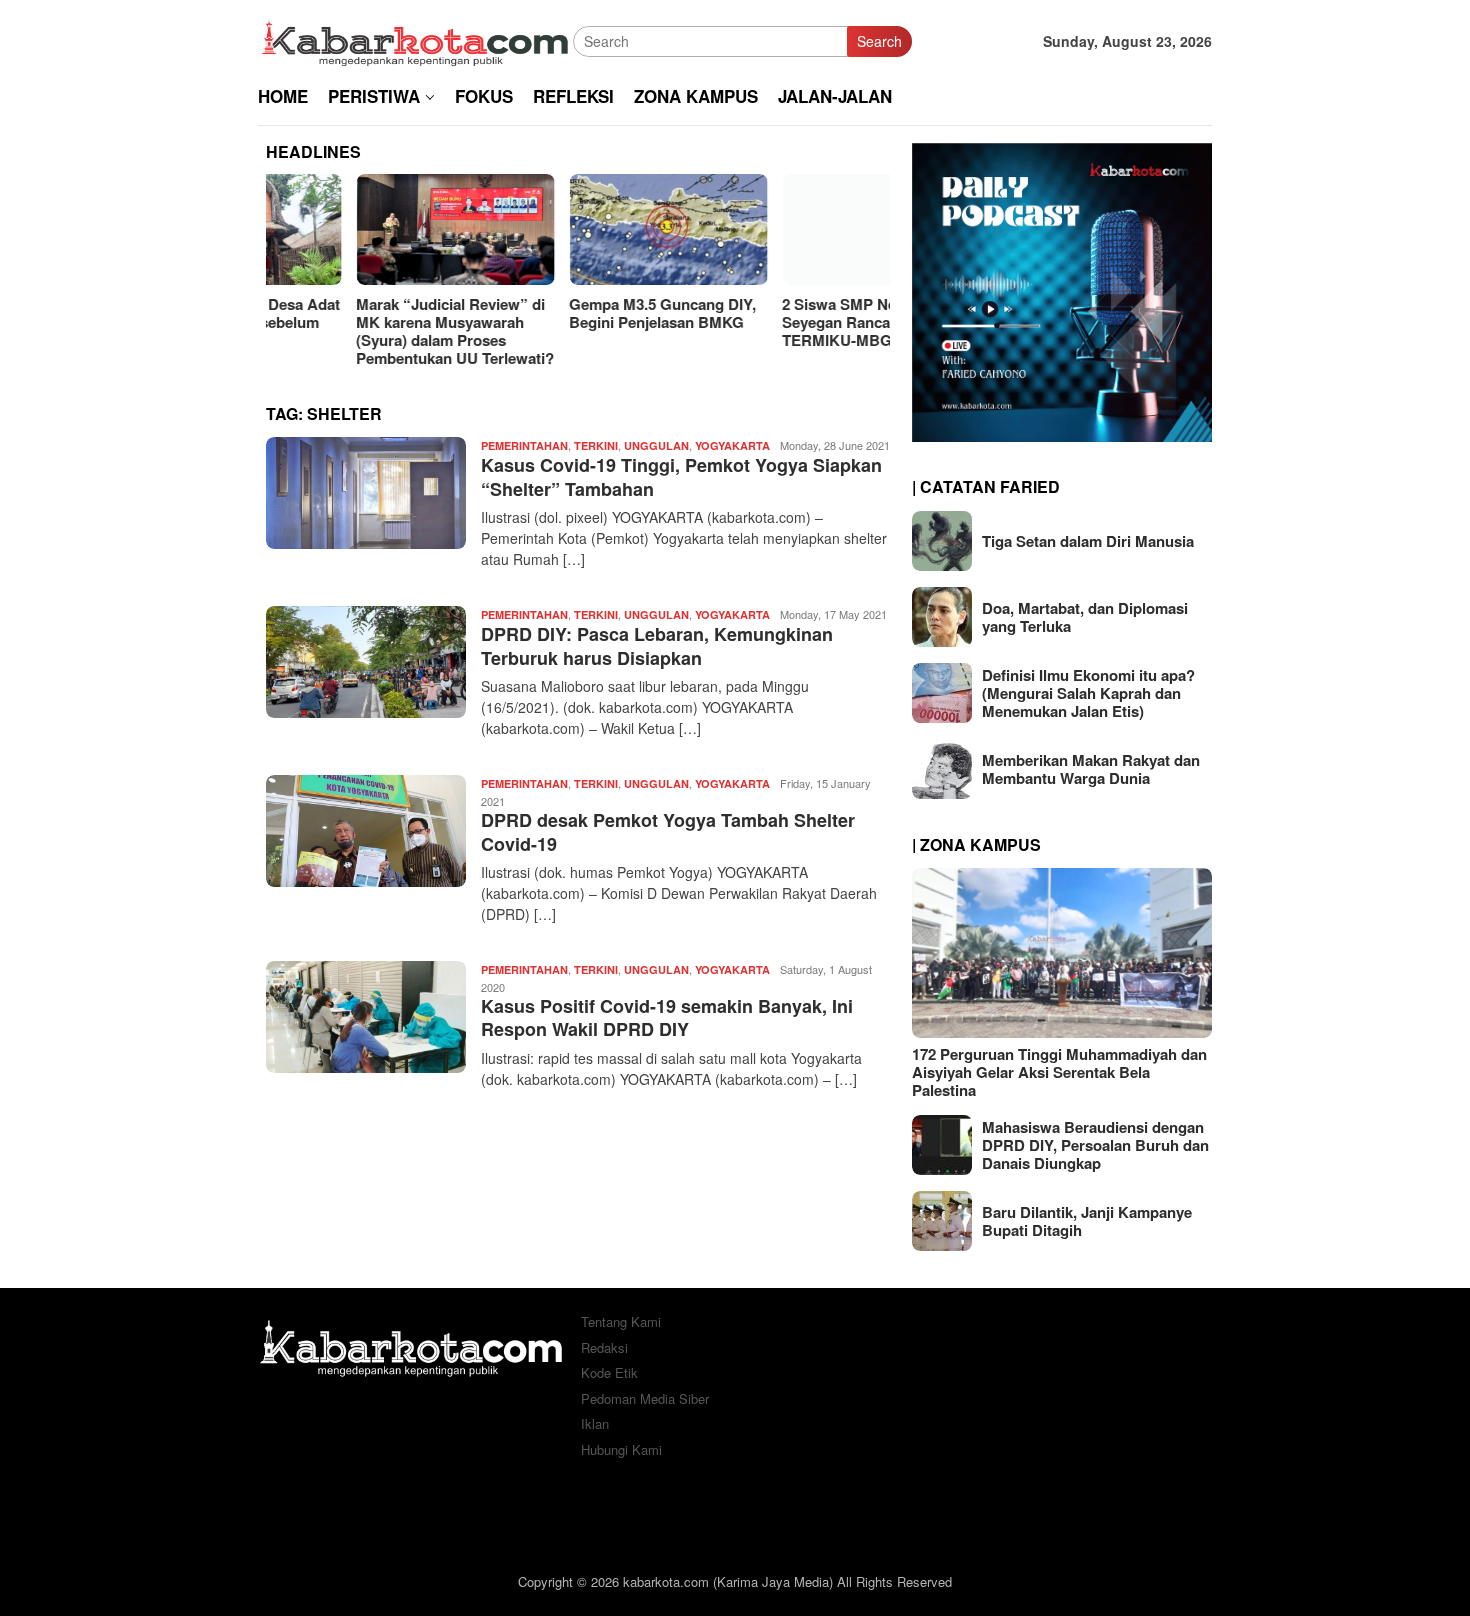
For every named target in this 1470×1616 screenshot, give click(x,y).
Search (879, 41)
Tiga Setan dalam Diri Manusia (1088, 541)
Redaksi (604, 1347)
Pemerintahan (524, 445)
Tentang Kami (621, 1321)
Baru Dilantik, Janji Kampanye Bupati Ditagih (1087, 1221)
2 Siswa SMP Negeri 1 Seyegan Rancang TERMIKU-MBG (768, 322)
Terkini (596, 445)
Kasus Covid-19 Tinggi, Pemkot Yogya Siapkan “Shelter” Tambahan (681, 476)
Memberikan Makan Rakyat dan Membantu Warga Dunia (1091, 769)
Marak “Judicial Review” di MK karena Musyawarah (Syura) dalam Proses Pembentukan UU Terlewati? (365, 331)
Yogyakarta (732, 445)
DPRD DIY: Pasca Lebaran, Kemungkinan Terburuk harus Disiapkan (657, 645)
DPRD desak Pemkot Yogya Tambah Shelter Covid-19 (668, 831)
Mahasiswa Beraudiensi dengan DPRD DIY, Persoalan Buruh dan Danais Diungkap (1095, 1145)
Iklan (595, 1423)
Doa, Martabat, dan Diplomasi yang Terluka (1085, 617)
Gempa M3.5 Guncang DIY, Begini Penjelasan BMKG (572, 313)
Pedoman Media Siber (645, 1398)
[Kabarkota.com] (415, 39)
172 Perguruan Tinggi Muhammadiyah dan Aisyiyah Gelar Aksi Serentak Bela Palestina (1059, 1072)
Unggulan (656, 445)
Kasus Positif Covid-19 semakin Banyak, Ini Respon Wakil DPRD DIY (667, 1017)
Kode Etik (609, 1372)
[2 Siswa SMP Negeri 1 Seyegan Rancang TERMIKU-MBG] (791, 229)
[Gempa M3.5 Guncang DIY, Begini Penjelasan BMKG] (578, 229)
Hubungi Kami (621, 1449)
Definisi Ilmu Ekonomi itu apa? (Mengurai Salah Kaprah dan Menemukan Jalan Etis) (1088, 693)
